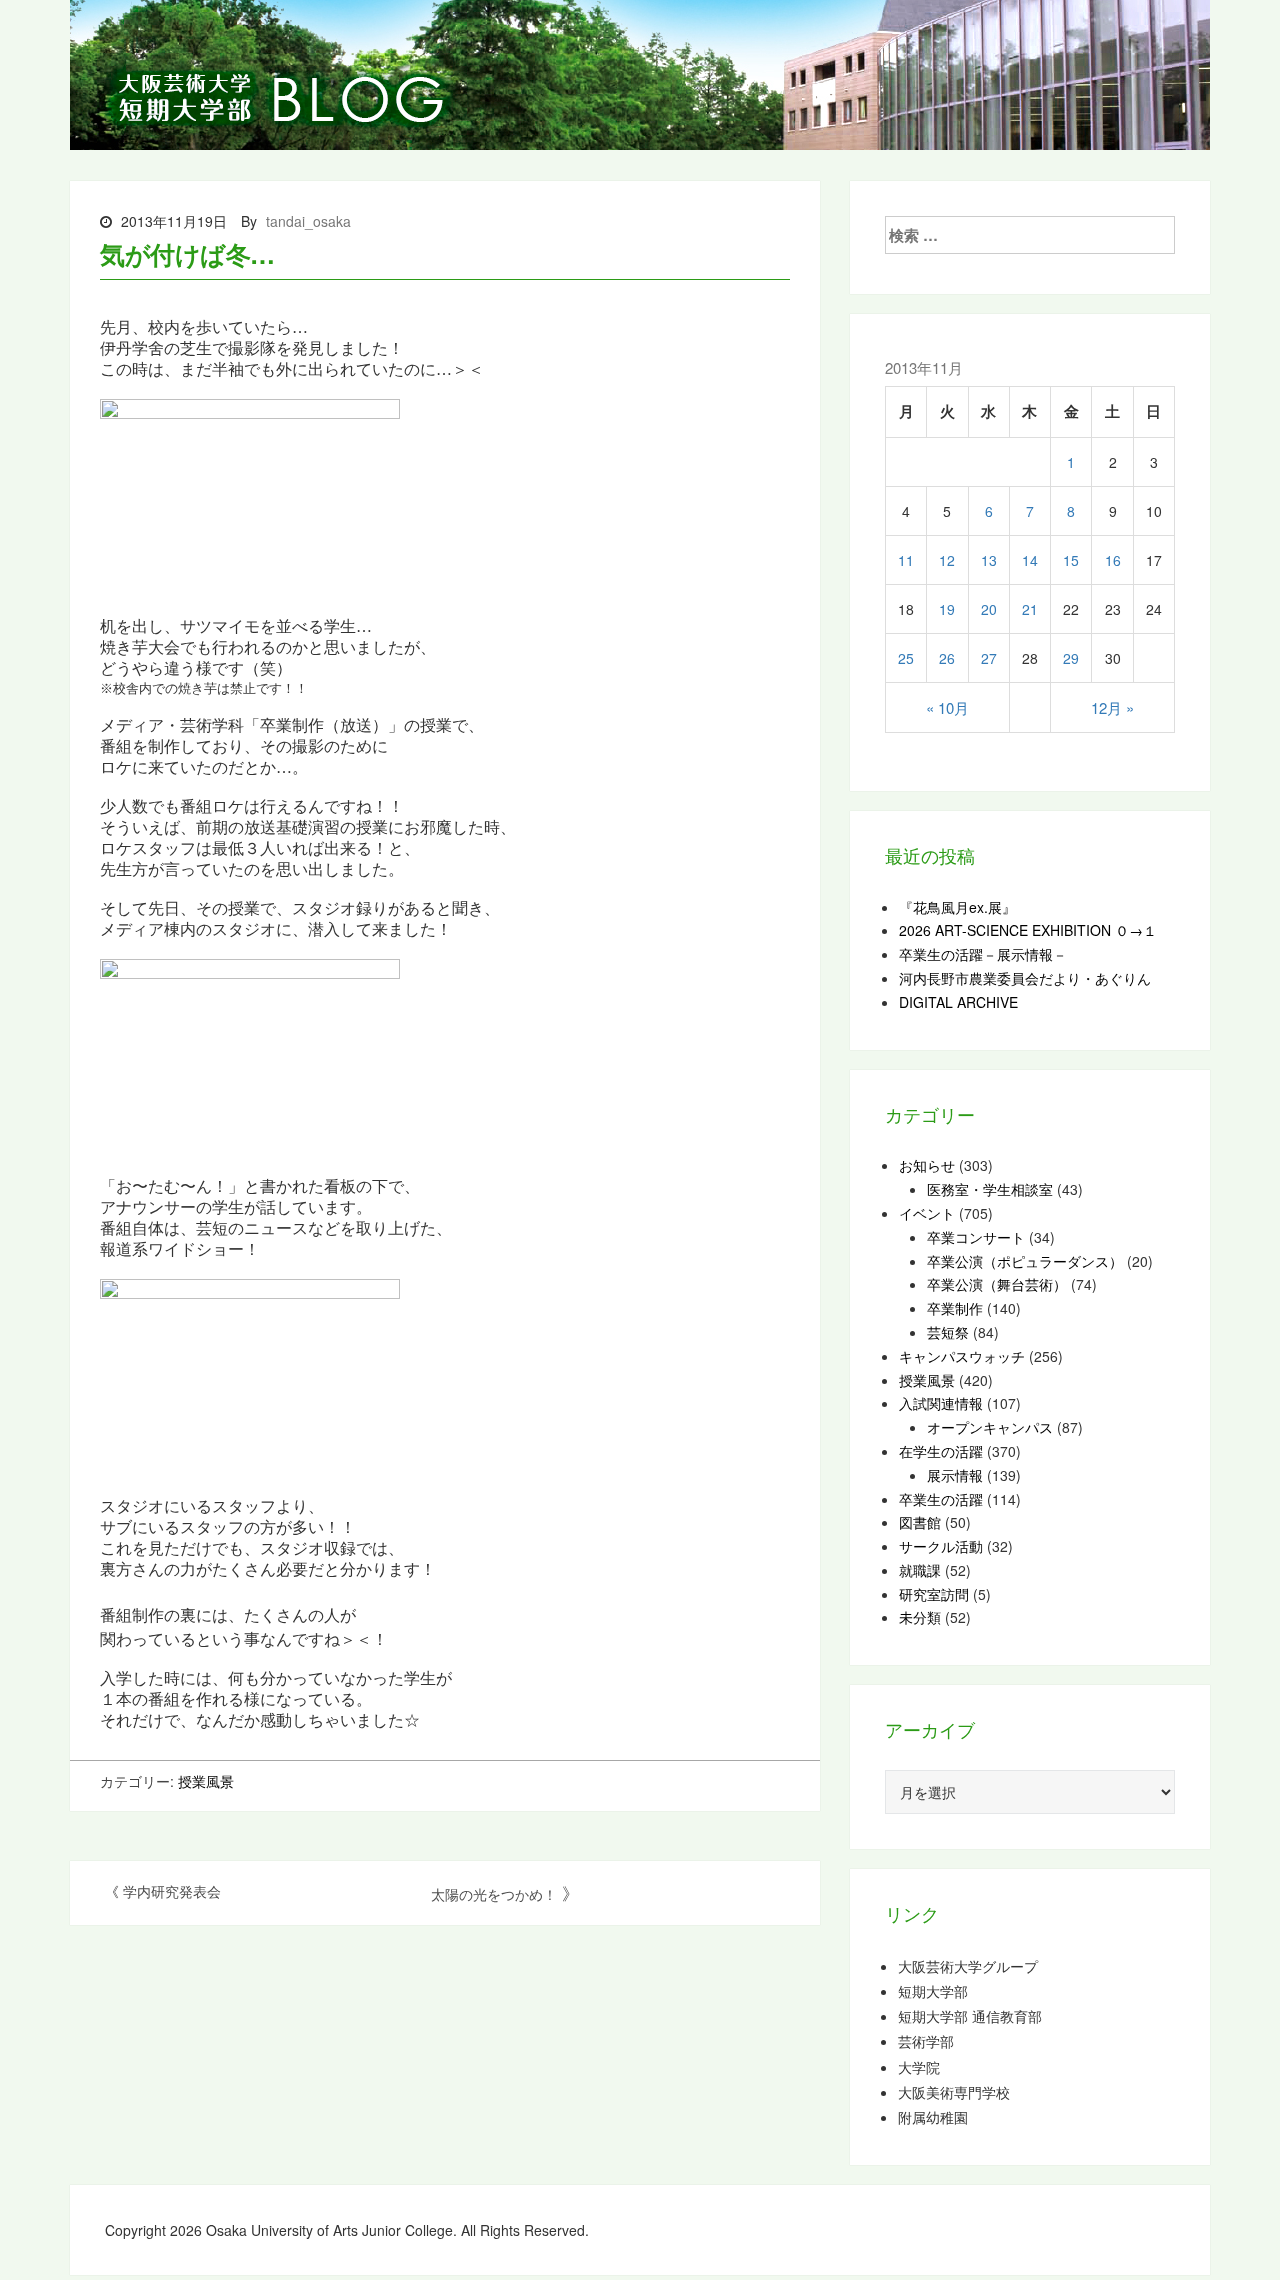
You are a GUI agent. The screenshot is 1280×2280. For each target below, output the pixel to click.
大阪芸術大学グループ (968, 1966)
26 (947, 658)
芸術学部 (926, 2041)
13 (989, 560)
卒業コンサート (976, 1237)
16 (1113, 560)
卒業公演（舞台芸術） (997, 1284)
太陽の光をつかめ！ (494, 1894)
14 (1030, 560)
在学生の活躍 (941, 1451)
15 (1071, 560)
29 (1071, 658)
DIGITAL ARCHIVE (958, 1002)
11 (906, 560)
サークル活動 (941, 1546)
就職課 (920, 1570)
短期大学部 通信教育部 (970, 2016)
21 (1030, 609)
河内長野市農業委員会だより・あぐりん (1025, 978)
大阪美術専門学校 (954, 2092)
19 (947, 609)
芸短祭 (948, 1332)
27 (989, 658)
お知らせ (927, 1165)
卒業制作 (955, 1308)
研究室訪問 (934, 1594)
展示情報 (955, 1475)
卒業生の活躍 (941, 1499)
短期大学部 (933, 1991)
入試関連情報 (941, 1403)
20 (989, 609)
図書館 (920, 1522)
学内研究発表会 (172, 1891)
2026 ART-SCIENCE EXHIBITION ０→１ (1028, 930)
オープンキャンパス (990, 1427)
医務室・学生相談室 (990, 1189)
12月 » (1112, 707)
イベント (927, 1213)
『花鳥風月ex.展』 (957, 907)
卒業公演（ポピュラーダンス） (1025, 1261)
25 (906, 658)
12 (947, 560)
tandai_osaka (308, 221)
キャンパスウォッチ (962, 1356)
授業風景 (206, 1781)
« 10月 (947, 707)
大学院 (919, 2067)
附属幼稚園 (933, 2117)
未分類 (920, 1617)
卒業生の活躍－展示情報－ (983, 954)
